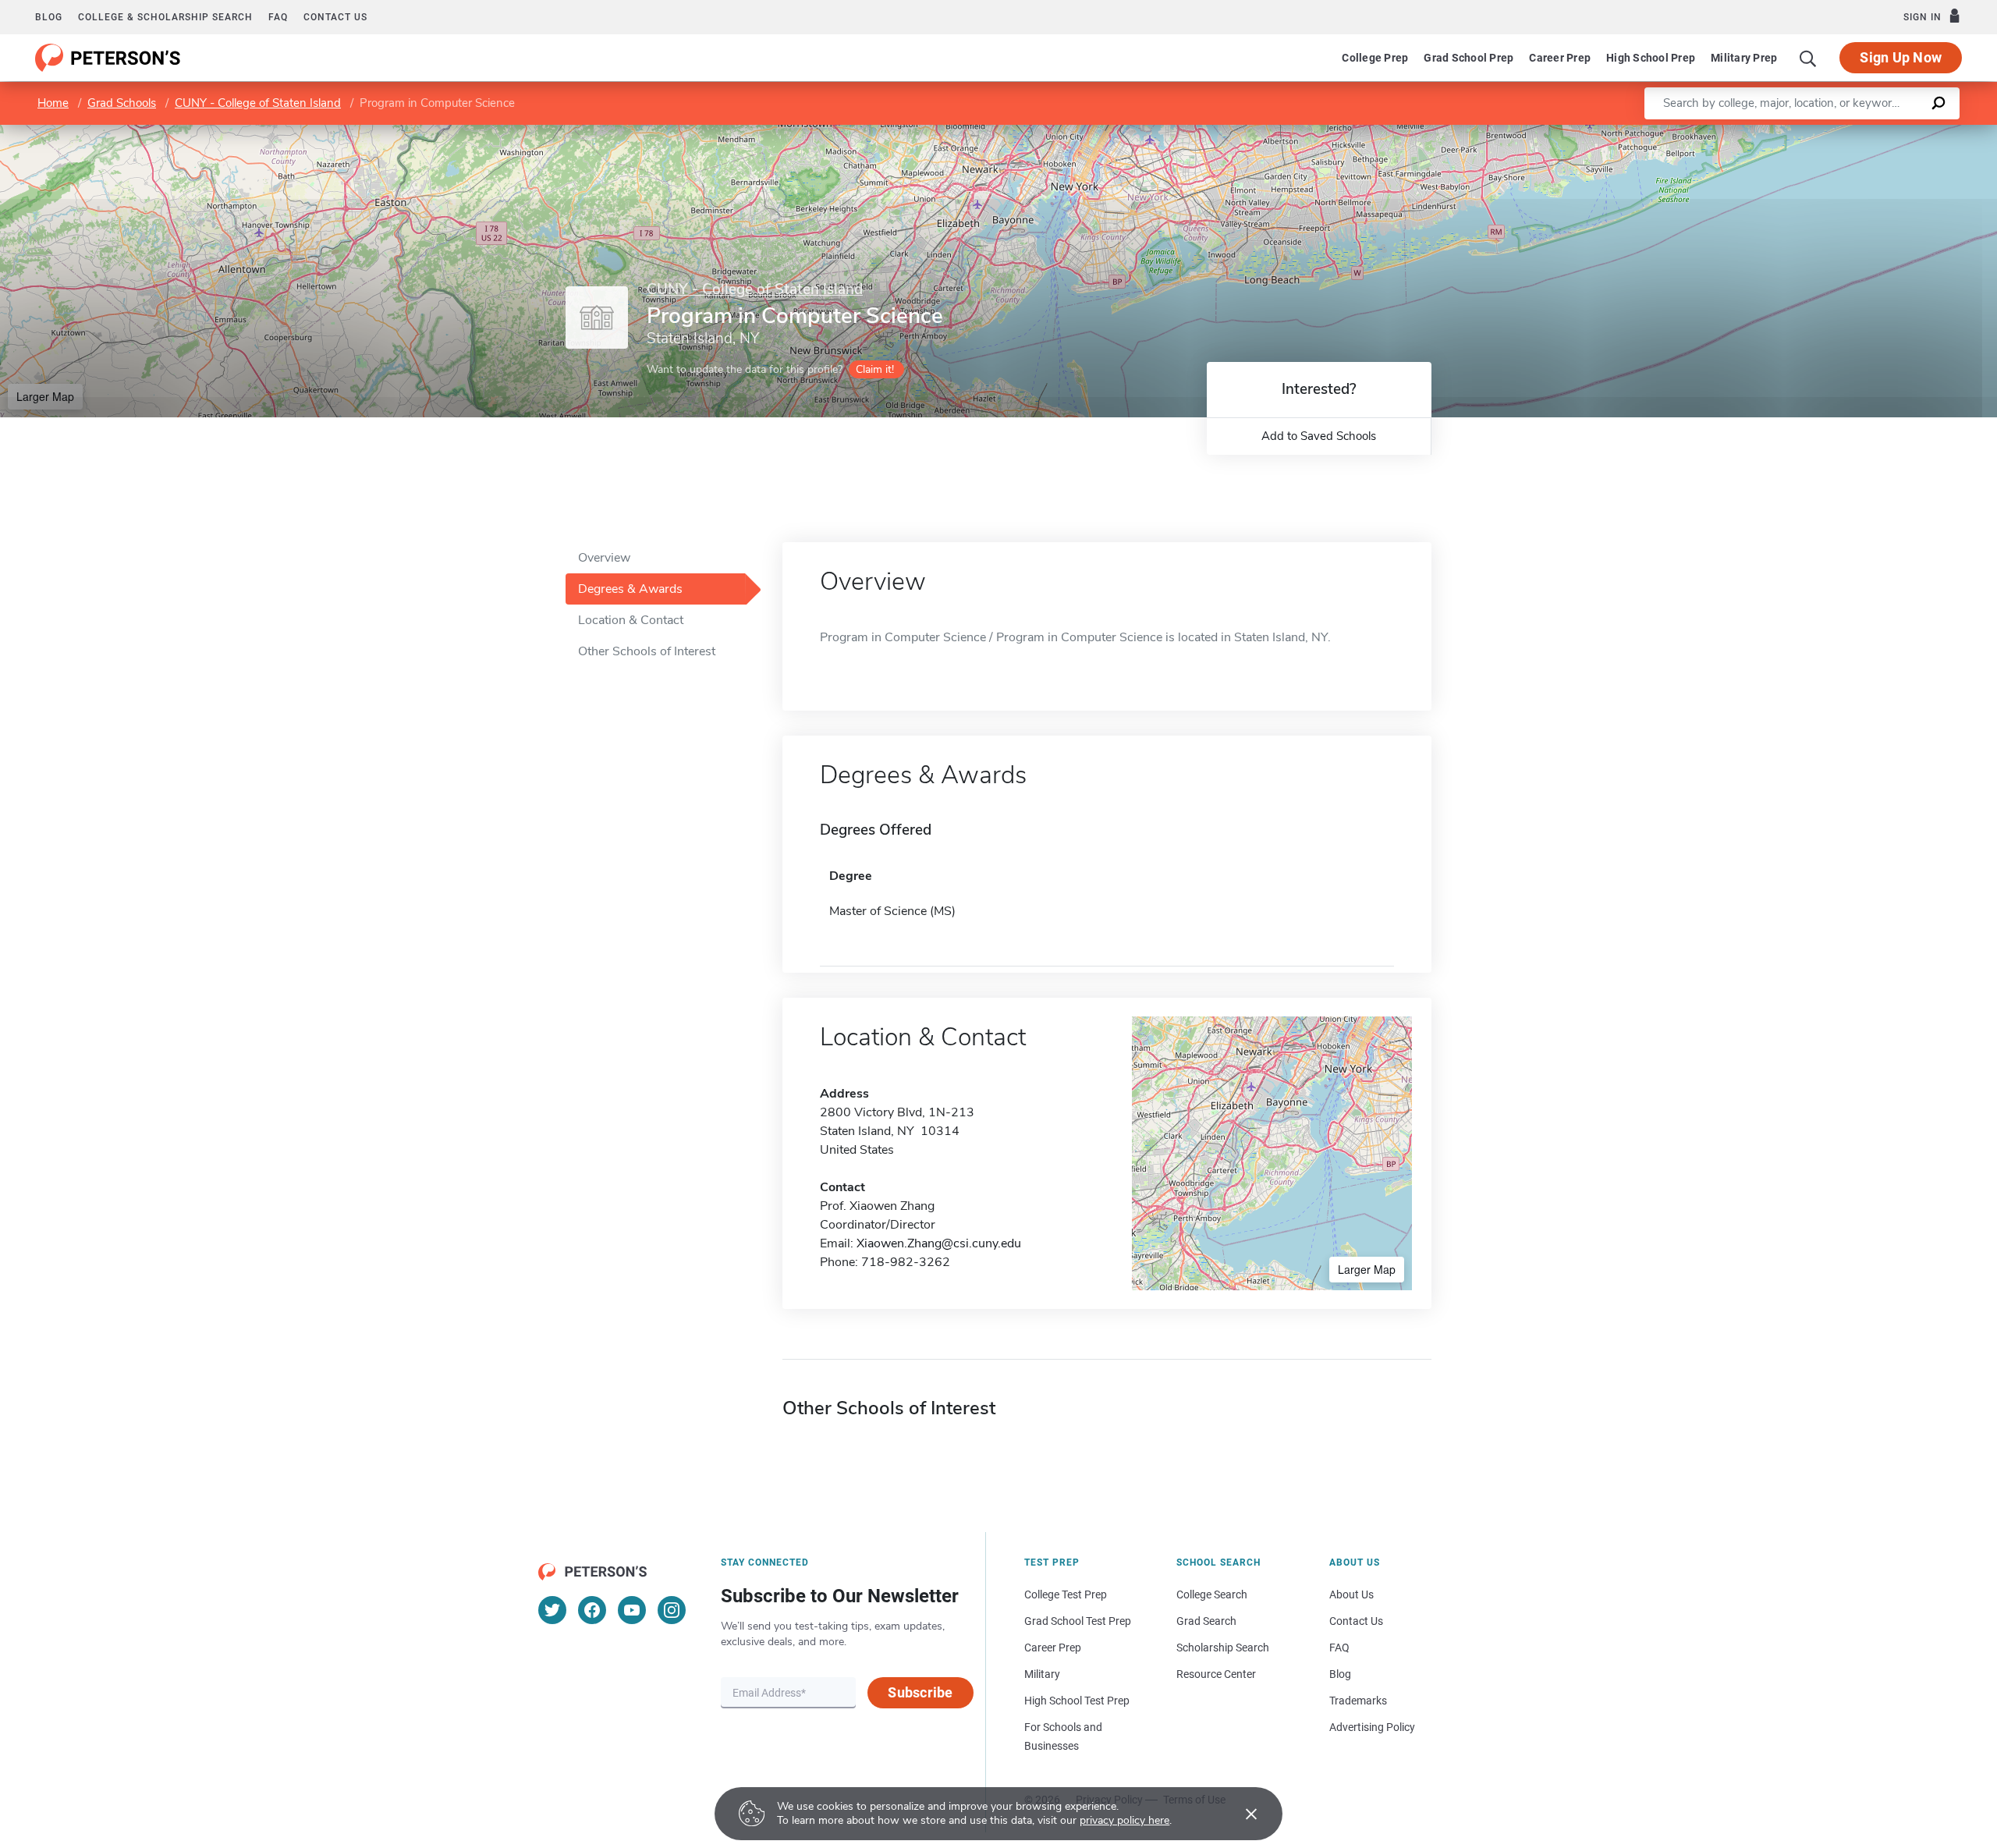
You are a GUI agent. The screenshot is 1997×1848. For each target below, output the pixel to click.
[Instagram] (672, 1610)
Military (1042, 1674)
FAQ (278, 17)
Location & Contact (631, 620)
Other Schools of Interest (647, 651)
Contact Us (1356, 1621)
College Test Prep (1066, 1594)
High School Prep (1651, 58)
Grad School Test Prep (1078, 1621)
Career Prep (1560, 58)
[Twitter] (552, 1610)
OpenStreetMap (1891, 132)
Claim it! (875, 369)
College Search (1212, 1594)
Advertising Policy (1372, 1727)
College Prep (1375, 58)
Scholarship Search (1223, 1648)
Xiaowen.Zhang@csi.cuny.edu (939, 1243)
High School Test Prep (1077, 1701)
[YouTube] (632, 1610)
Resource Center (1216, 1674)
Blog (49, 17)
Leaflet (1814, 132)
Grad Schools (122, 103)
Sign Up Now (1901, 57)
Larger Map (45, 396)
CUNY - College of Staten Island (258, 103)
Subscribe (920, 1692)
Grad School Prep (1468, 58)
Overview (604, 558)
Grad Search (1206, 1621)
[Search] (1808, 58)
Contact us (335, 17)
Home (53, 103)
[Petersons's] (108, 58)
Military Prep (1744, 58)
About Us (1351, 1594)
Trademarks (1358, 1701)
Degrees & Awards (630, 589)
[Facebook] (592, 1610)
